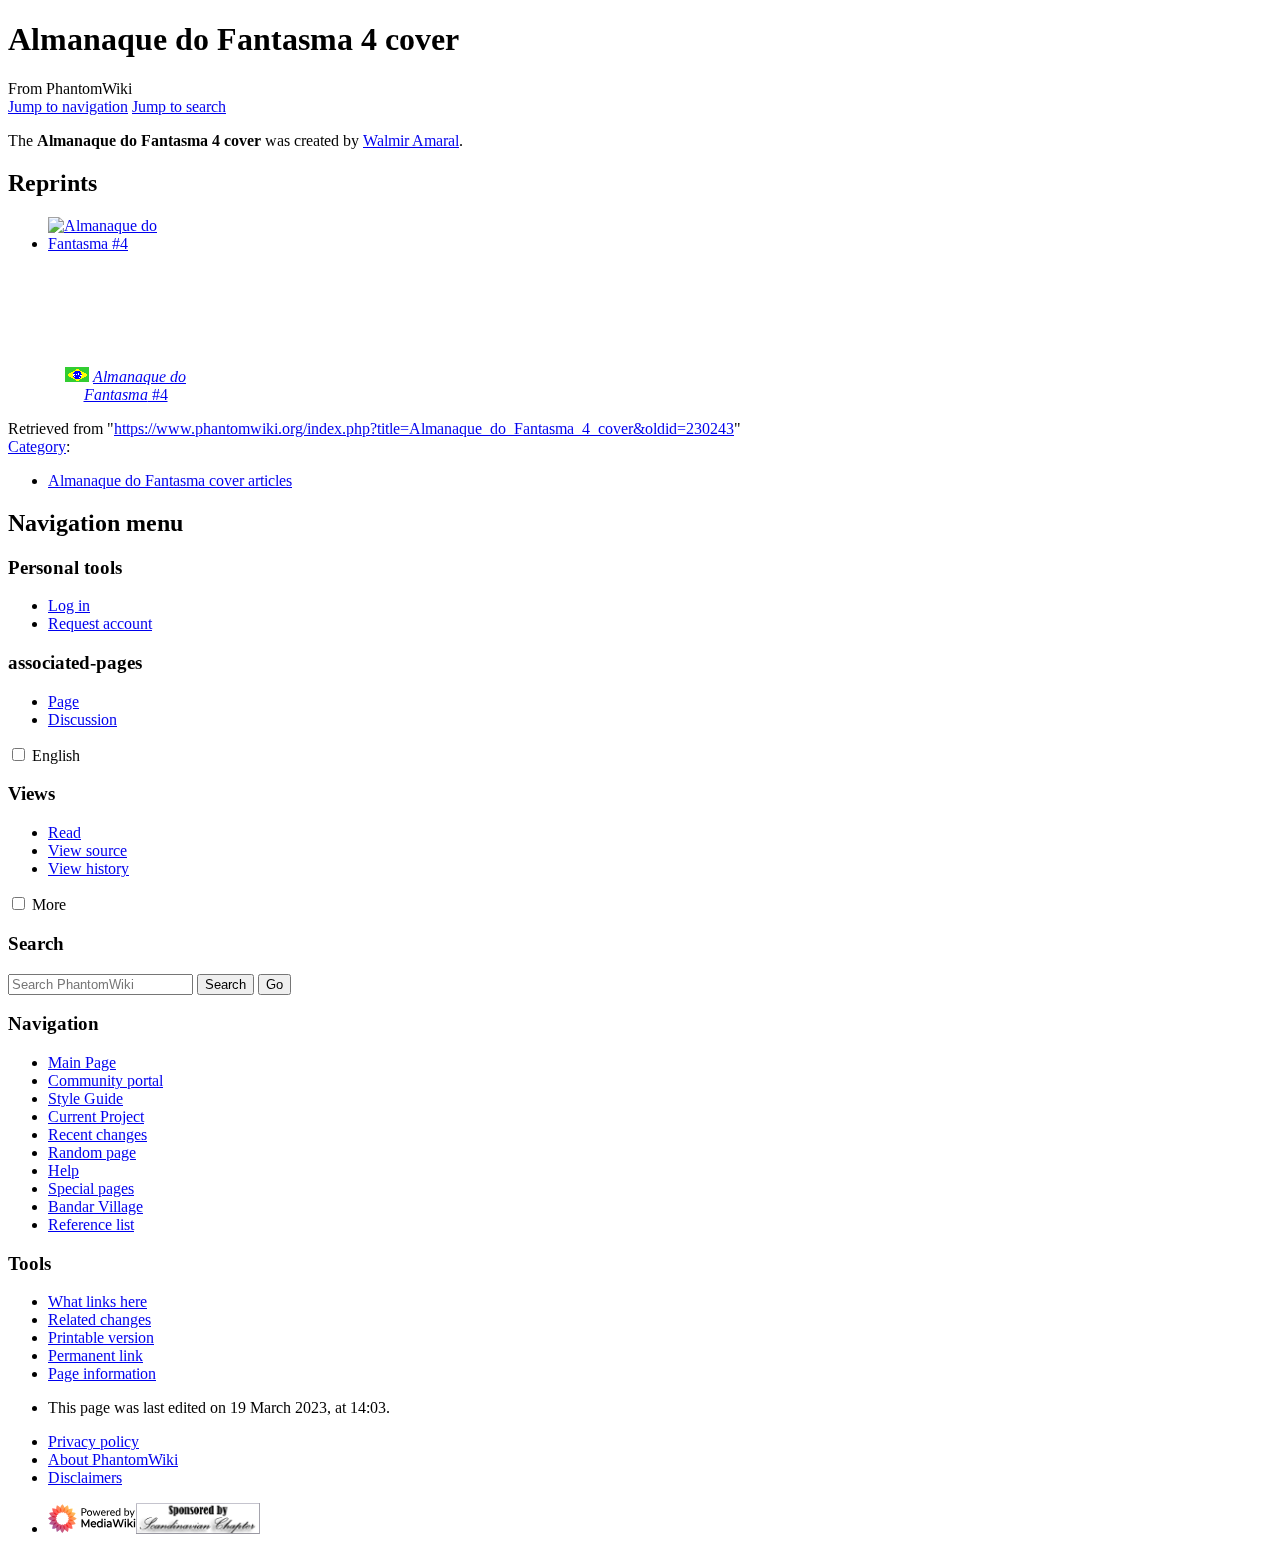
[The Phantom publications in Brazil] (77, 376)
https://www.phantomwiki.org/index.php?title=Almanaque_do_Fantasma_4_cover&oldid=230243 (424, 428)
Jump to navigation (68, 106)
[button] (18, 754)
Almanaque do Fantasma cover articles (170, 480)
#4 (135, 385)
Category (37, 446)
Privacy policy (93, 1441)
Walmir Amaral (411, 140)
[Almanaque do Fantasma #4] (123, 243)
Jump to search (179, 106)
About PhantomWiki (113, 1459)
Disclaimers (85, 1477)
